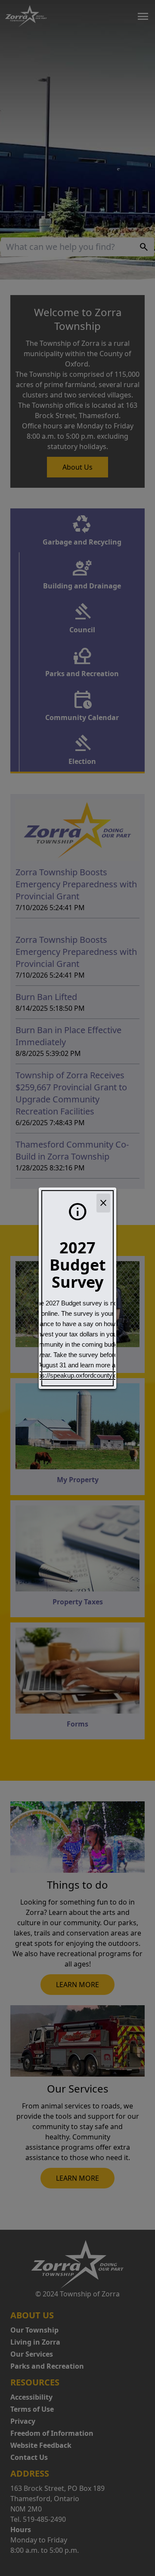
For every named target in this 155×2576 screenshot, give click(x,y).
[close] (103, 1203)
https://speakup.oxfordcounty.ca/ (77, 1376)
